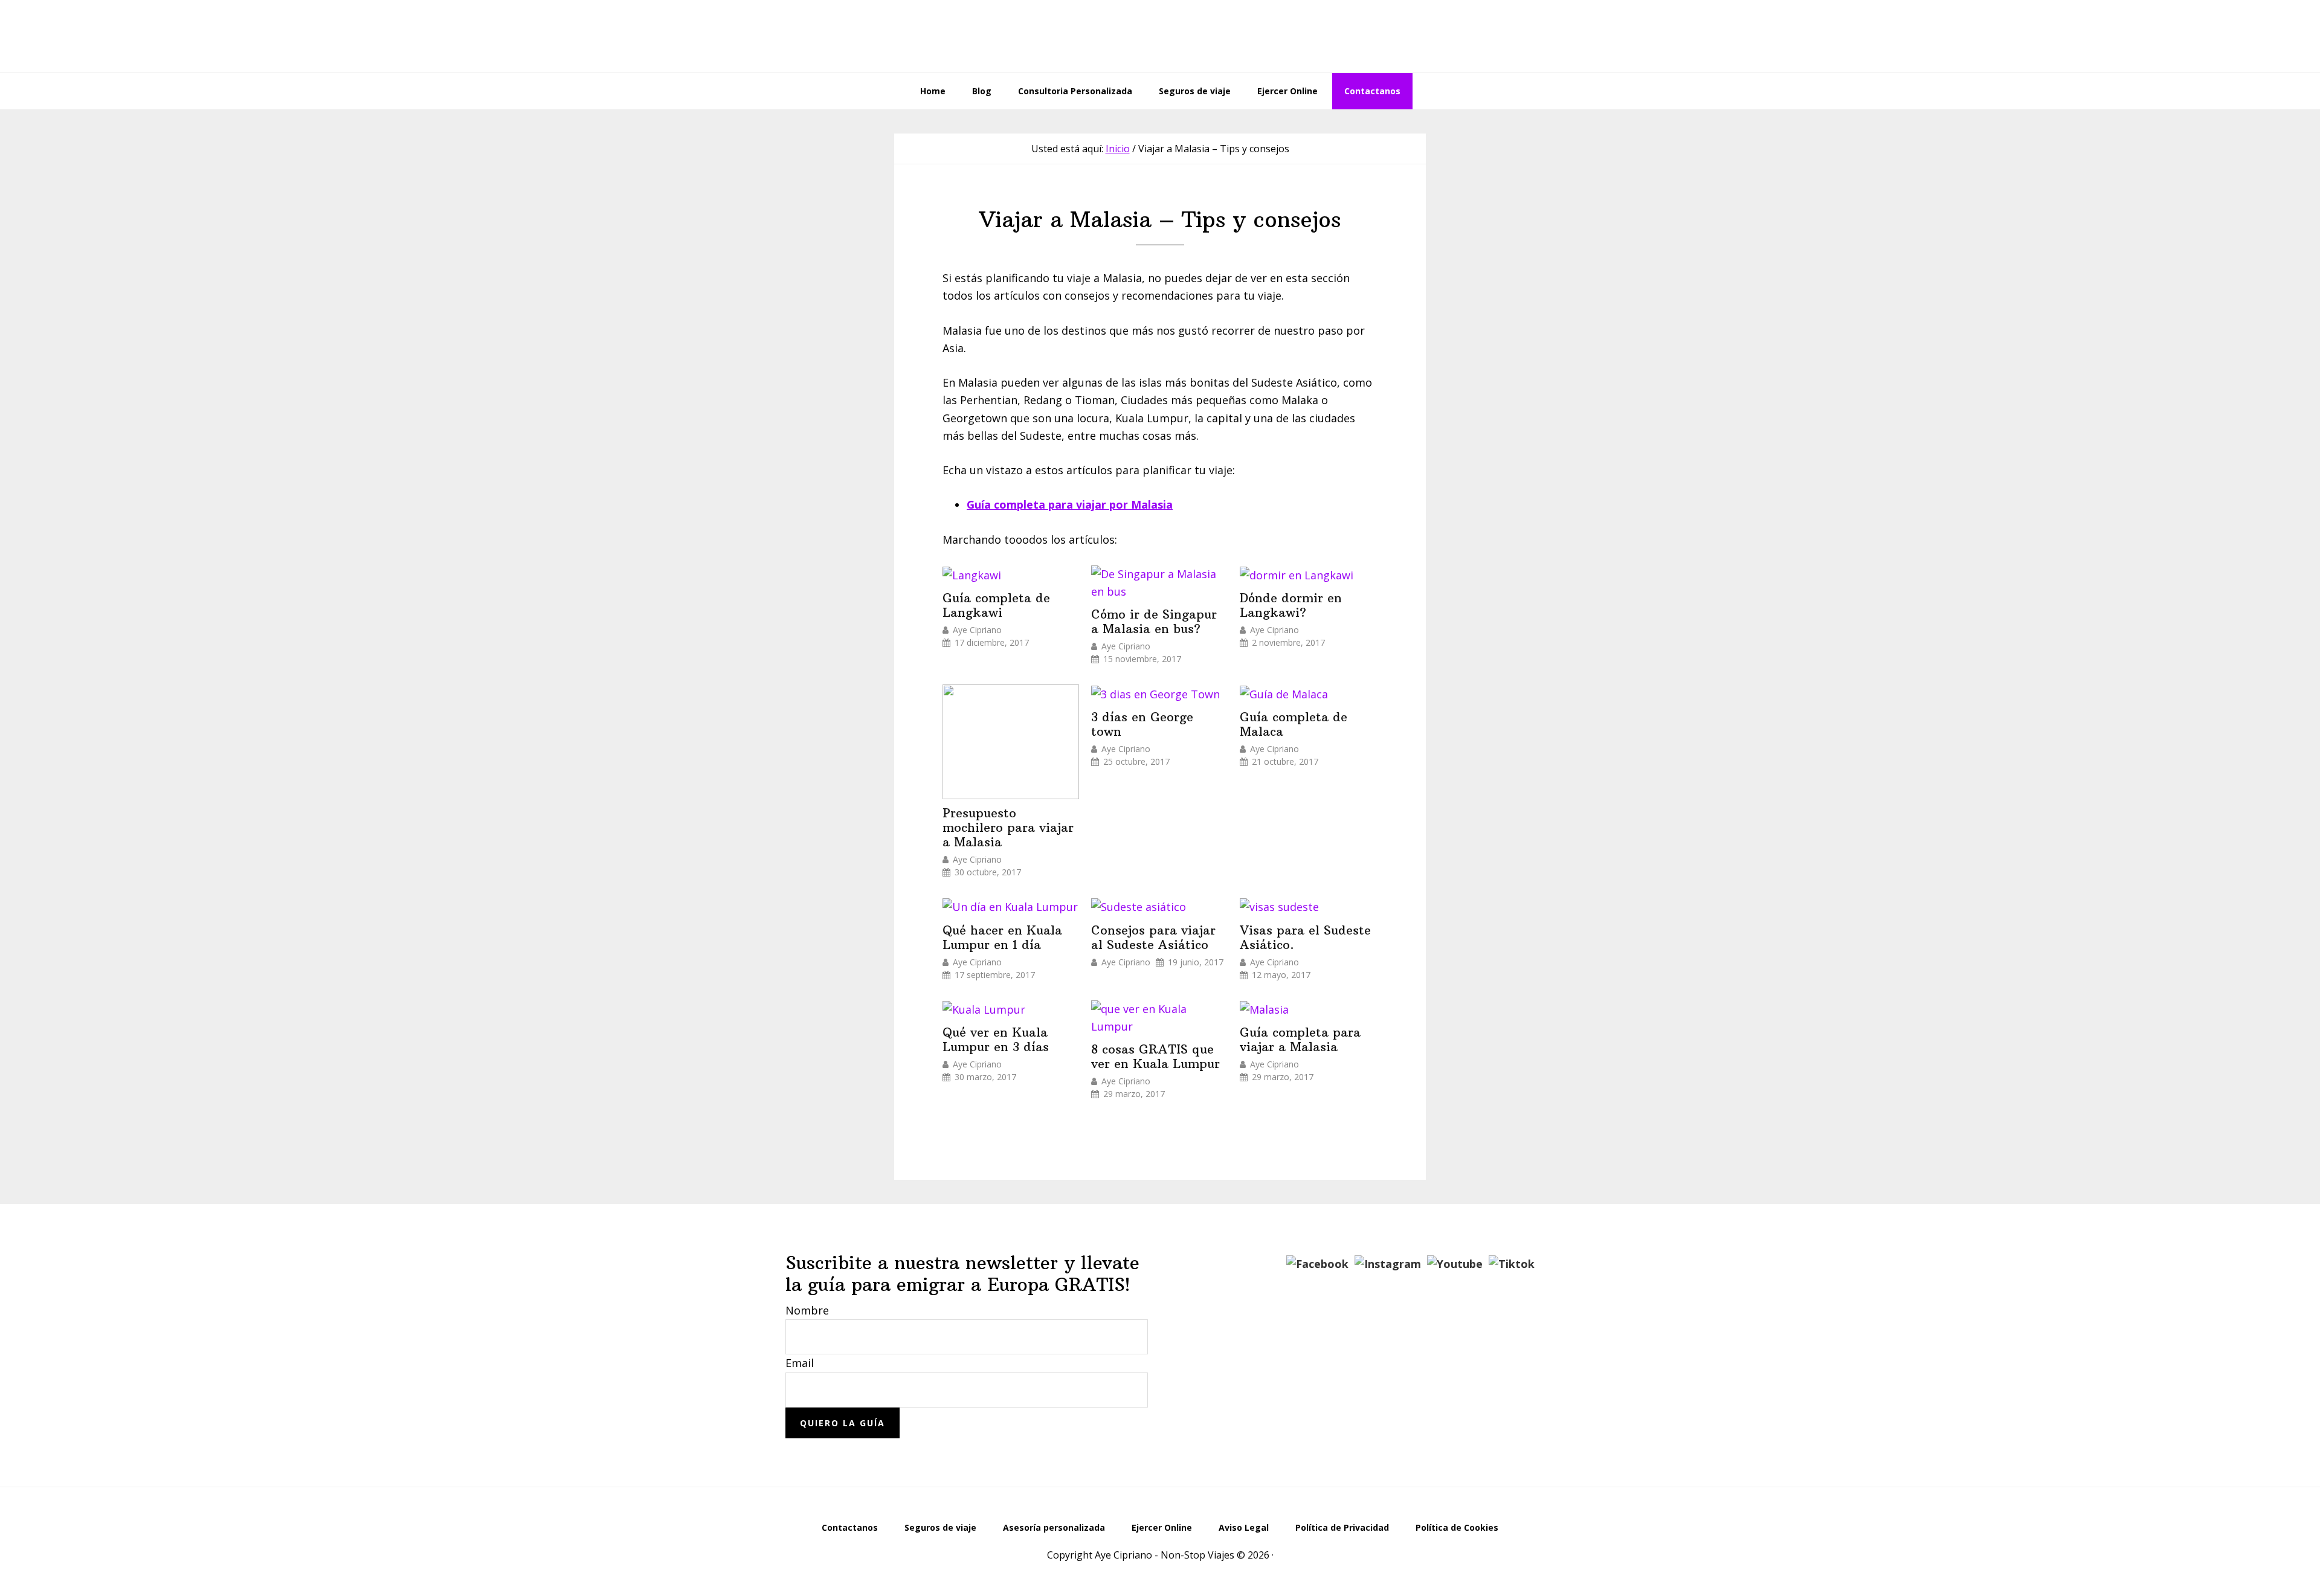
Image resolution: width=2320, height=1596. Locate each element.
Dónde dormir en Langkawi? (1291, 605)
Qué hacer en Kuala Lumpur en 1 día (1002, 938)
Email (800, 1363)
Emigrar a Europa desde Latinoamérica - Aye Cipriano (1160, 36)
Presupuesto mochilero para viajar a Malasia (1008, 828)
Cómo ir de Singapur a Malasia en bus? (1154, 622)
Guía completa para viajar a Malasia (1300, 1040)
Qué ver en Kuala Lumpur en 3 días (996, 1040)
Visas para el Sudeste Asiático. (1305, 938)
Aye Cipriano (977, 630)
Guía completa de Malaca (1294, 724)
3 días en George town (1142, 724)
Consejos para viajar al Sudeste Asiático (1153, 938)
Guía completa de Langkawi (996, 605)
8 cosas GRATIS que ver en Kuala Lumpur (1155, 1057)
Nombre (807, 1310)
